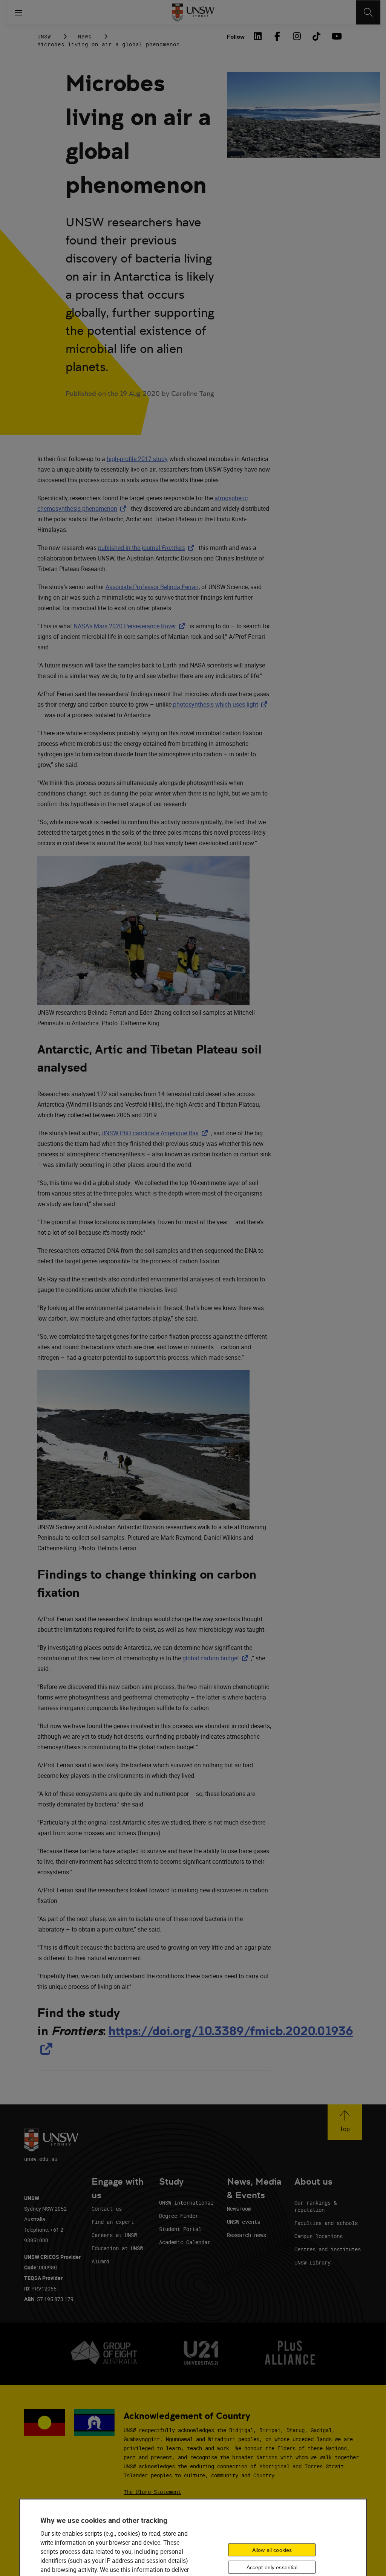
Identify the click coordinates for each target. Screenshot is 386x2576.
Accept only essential (272, 2567)
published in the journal (148, 548)
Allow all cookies (272, 2550)
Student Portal (180, 2229)
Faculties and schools (326, 2223)
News (85, 36)
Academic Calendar (185, 2242)
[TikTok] (316, 36)
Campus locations (319, 2236)
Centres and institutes (328, 2249)
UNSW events (244, 2222)
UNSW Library (312, 2262)
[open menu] (18, 12)
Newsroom (239, 2209)
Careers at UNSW (114, 2235)
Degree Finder (179, 2216)
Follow (236, 37)
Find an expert (113, 2222)
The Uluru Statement (152, 2492)
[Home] (193, 12)
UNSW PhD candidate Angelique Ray (156, 1133)
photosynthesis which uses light (222, 704)
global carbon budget (217, 1658)
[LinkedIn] (257, 36)
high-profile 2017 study (137, 459)
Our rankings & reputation (316, 2206)
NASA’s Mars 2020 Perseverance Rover (131, 626)
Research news (247, 2235)
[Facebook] (277, 36)
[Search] (368, 12)
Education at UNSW (117, 2248)
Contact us (107, 2209)
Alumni (101, 2261)
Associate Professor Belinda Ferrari (152, 587)
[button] (345, 2122)
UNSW (44, 36)
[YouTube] (336, 36)
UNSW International (186, 2203)
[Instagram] (297, 36)
